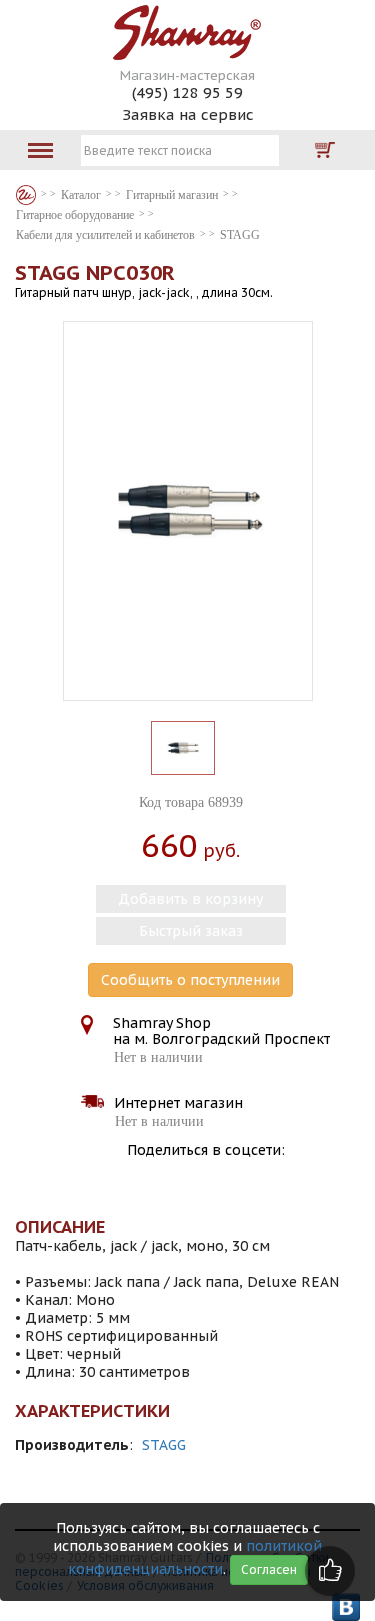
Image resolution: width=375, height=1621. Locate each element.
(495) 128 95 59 (187, 92)
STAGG (164, 1445)
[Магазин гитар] (26, 195)
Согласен (269, 1569)
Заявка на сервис (188, 114)
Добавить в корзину (190, 899)
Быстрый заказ (191, 931)
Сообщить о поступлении (190, 980)
